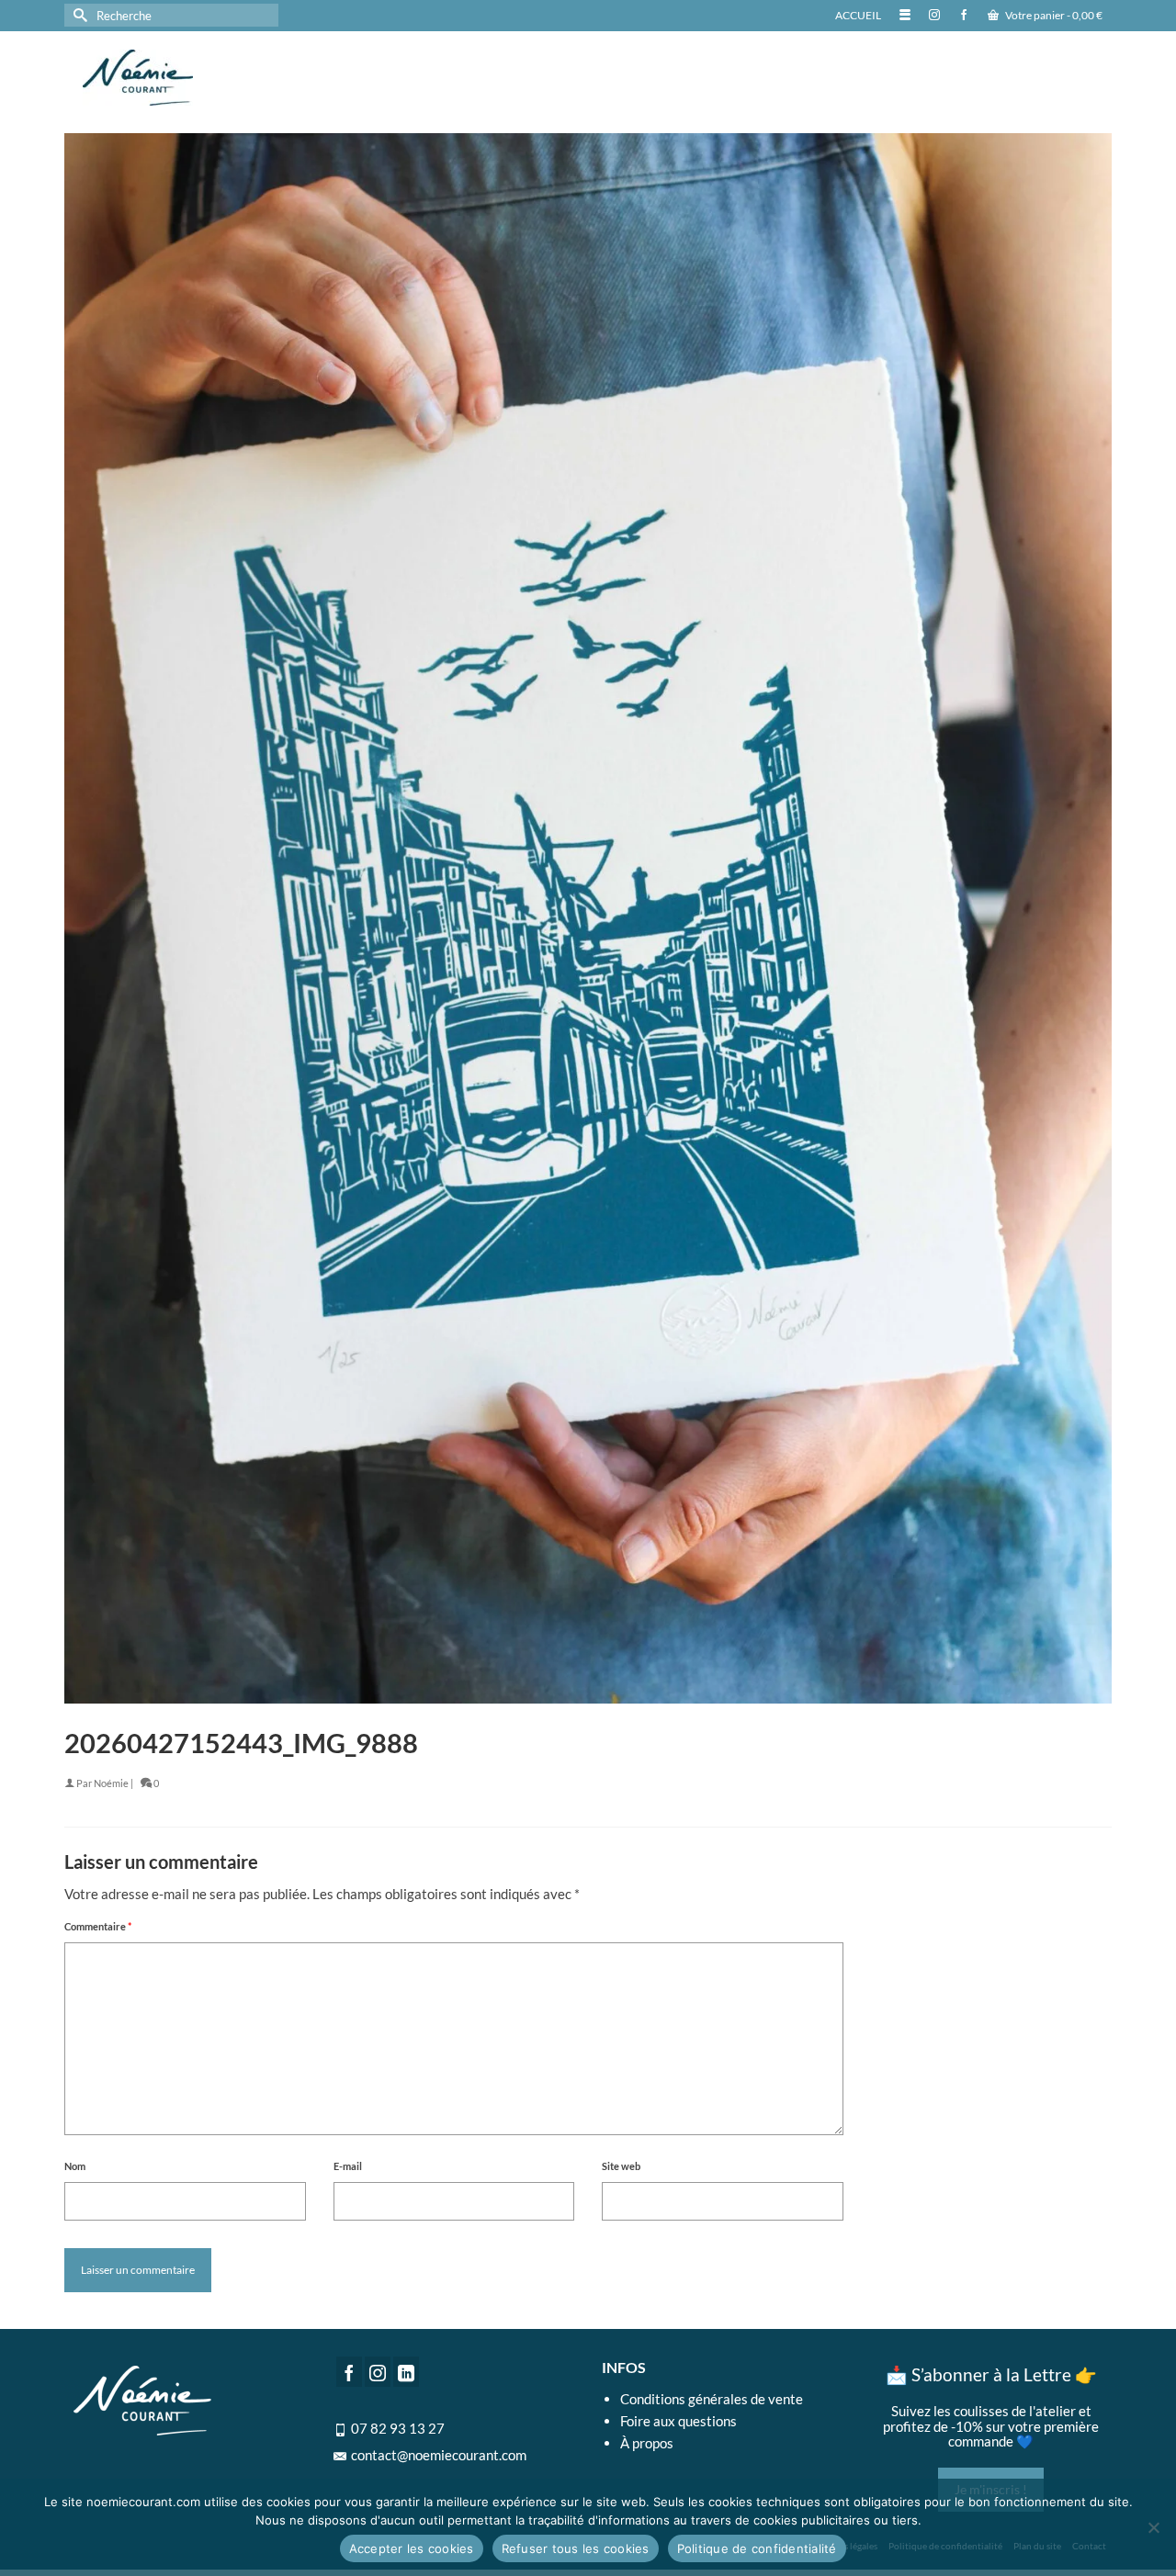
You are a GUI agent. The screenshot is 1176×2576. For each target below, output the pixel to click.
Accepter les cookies (412, 2548)
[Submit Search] (78, 15)
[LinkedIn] (406, 2371)
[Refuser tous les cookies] (1153, 2527)
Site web (621, 2166)
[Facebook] (349, 2371)
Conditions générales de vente (712, 2399)
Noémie (111, 1783)
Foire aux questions (678, 2421)
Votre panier (1053, 15)
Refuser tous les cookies (576, 2548)
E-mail (348, 2166)
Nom (75, 2166)
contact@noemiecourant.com (439, 2455)
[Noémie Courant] (239, 78)
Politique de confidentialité (757, 2548)
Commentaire (98, 1926)
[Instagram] (378, 2371)
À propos (647, 2443)
